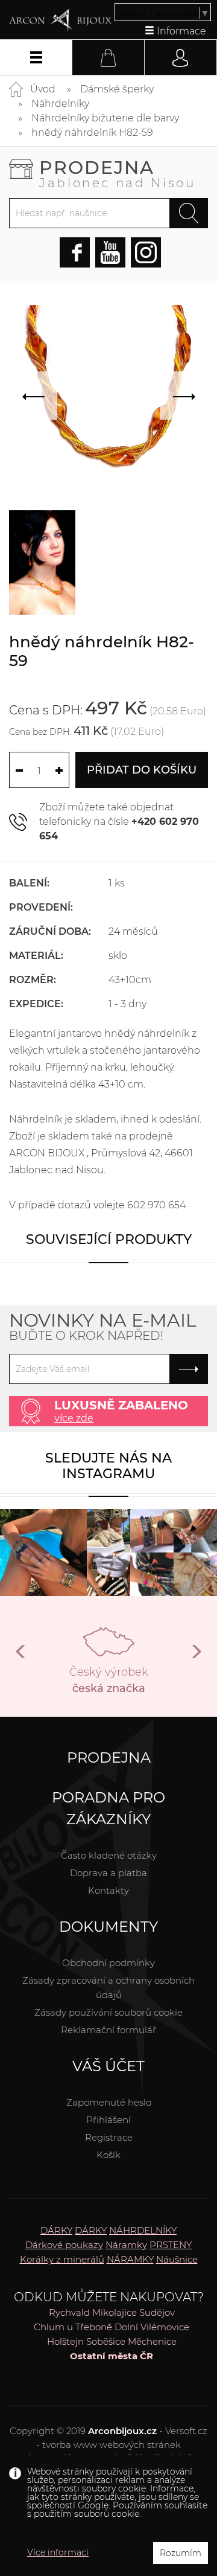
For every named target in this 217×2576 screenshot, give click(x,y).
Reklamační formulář (108, 2030)
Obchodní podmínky (108, 1963)
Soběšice (106, 2341)
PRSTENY (171, 2245)
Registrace (109, 2137)
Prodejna (118, 173)
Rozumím (181, 2553)
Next (196, 1656)
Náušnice (177, 2259)
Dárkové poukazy (64, 2245)
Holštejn (65, 2341)
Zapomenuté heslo (109, 2102)
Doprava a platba (108, 1873)
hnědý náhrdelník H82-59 (92, 133)
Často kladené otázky (109, 1855)
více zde (74, 1418)
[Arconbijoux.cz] (60, 21)
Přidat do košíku (142, 770)
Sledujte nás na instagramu (108, 1466)
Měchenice (152, 2341)
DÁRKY (56, 2230)
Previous (21, 1656)
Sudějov (157, 2312)
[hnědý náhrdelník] (42, 562)
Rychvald (69, 2312)
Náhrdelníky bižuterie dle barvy (105, 118)
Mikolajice (115, 2312)
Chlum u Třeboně (73, 2327)
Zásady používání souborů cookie (108, 2012)
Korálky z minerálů (62, 2259)
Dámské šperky (117, 89)
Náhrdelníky (60, 104)
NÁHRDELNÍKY (143, 2230)
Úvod (43, 89)
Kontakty (108, 1890)
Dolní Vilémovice (152, 2327)
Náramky (126, 2245)
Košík (108, 2155)
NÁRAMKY (130, 2259)
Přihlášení (108, 2120)
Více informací (58, 2552)
